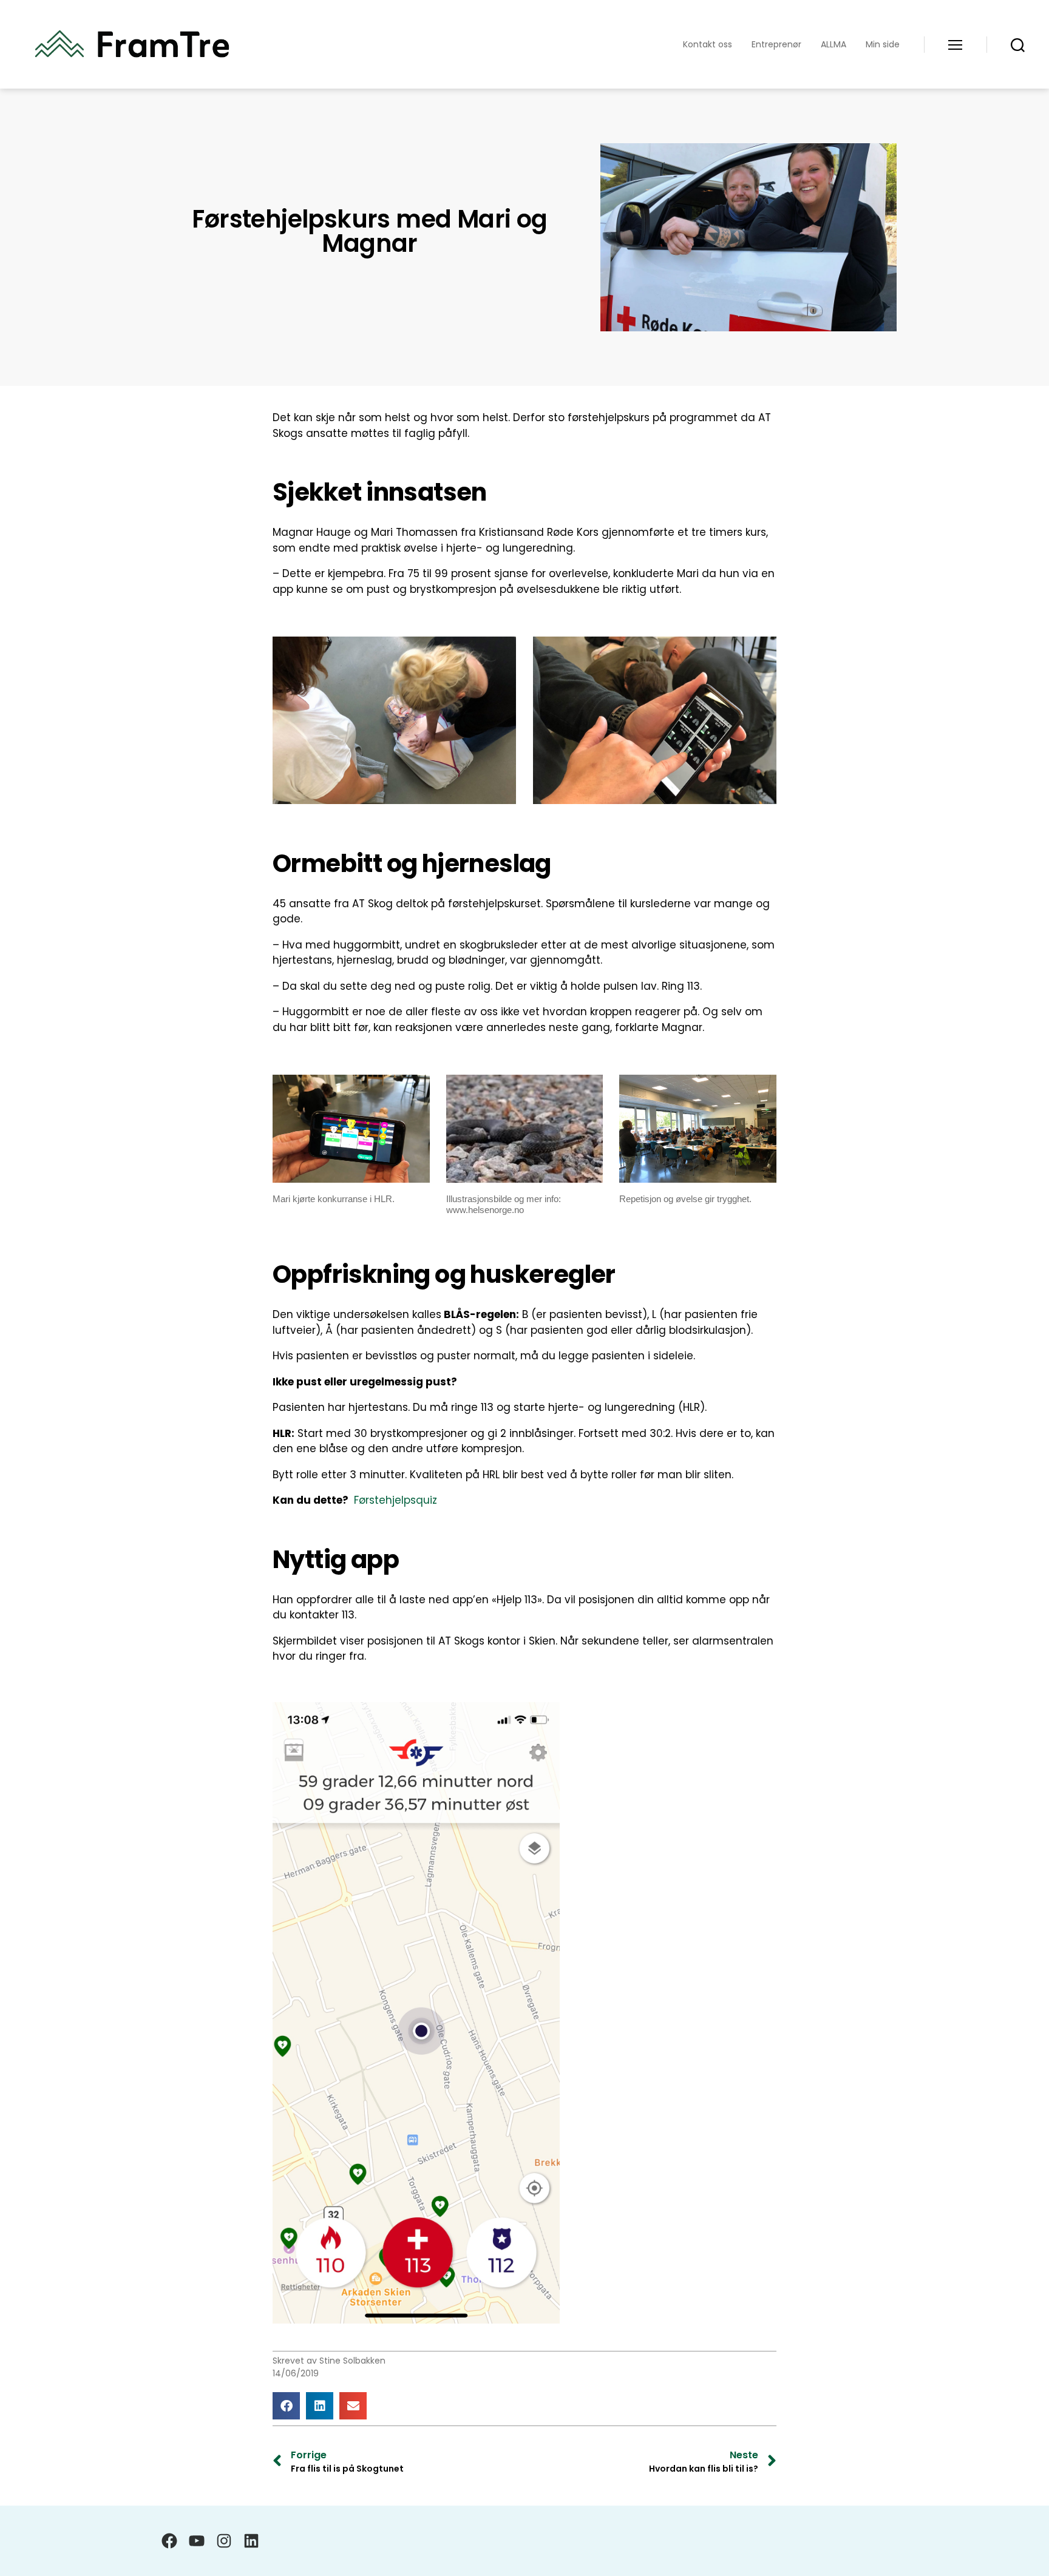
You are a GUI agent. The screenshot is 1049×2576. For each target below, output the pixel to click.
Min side (883, 45)
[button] (286, 2406)
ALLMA (833, 45)
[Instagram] (224, 2541)
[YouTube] (197, 2541)
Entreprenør (776, 45)
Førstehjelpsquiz (395, 1500)
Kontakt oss (708, 45)
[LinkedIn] (251, 2541)
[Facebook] (169, 2541)
